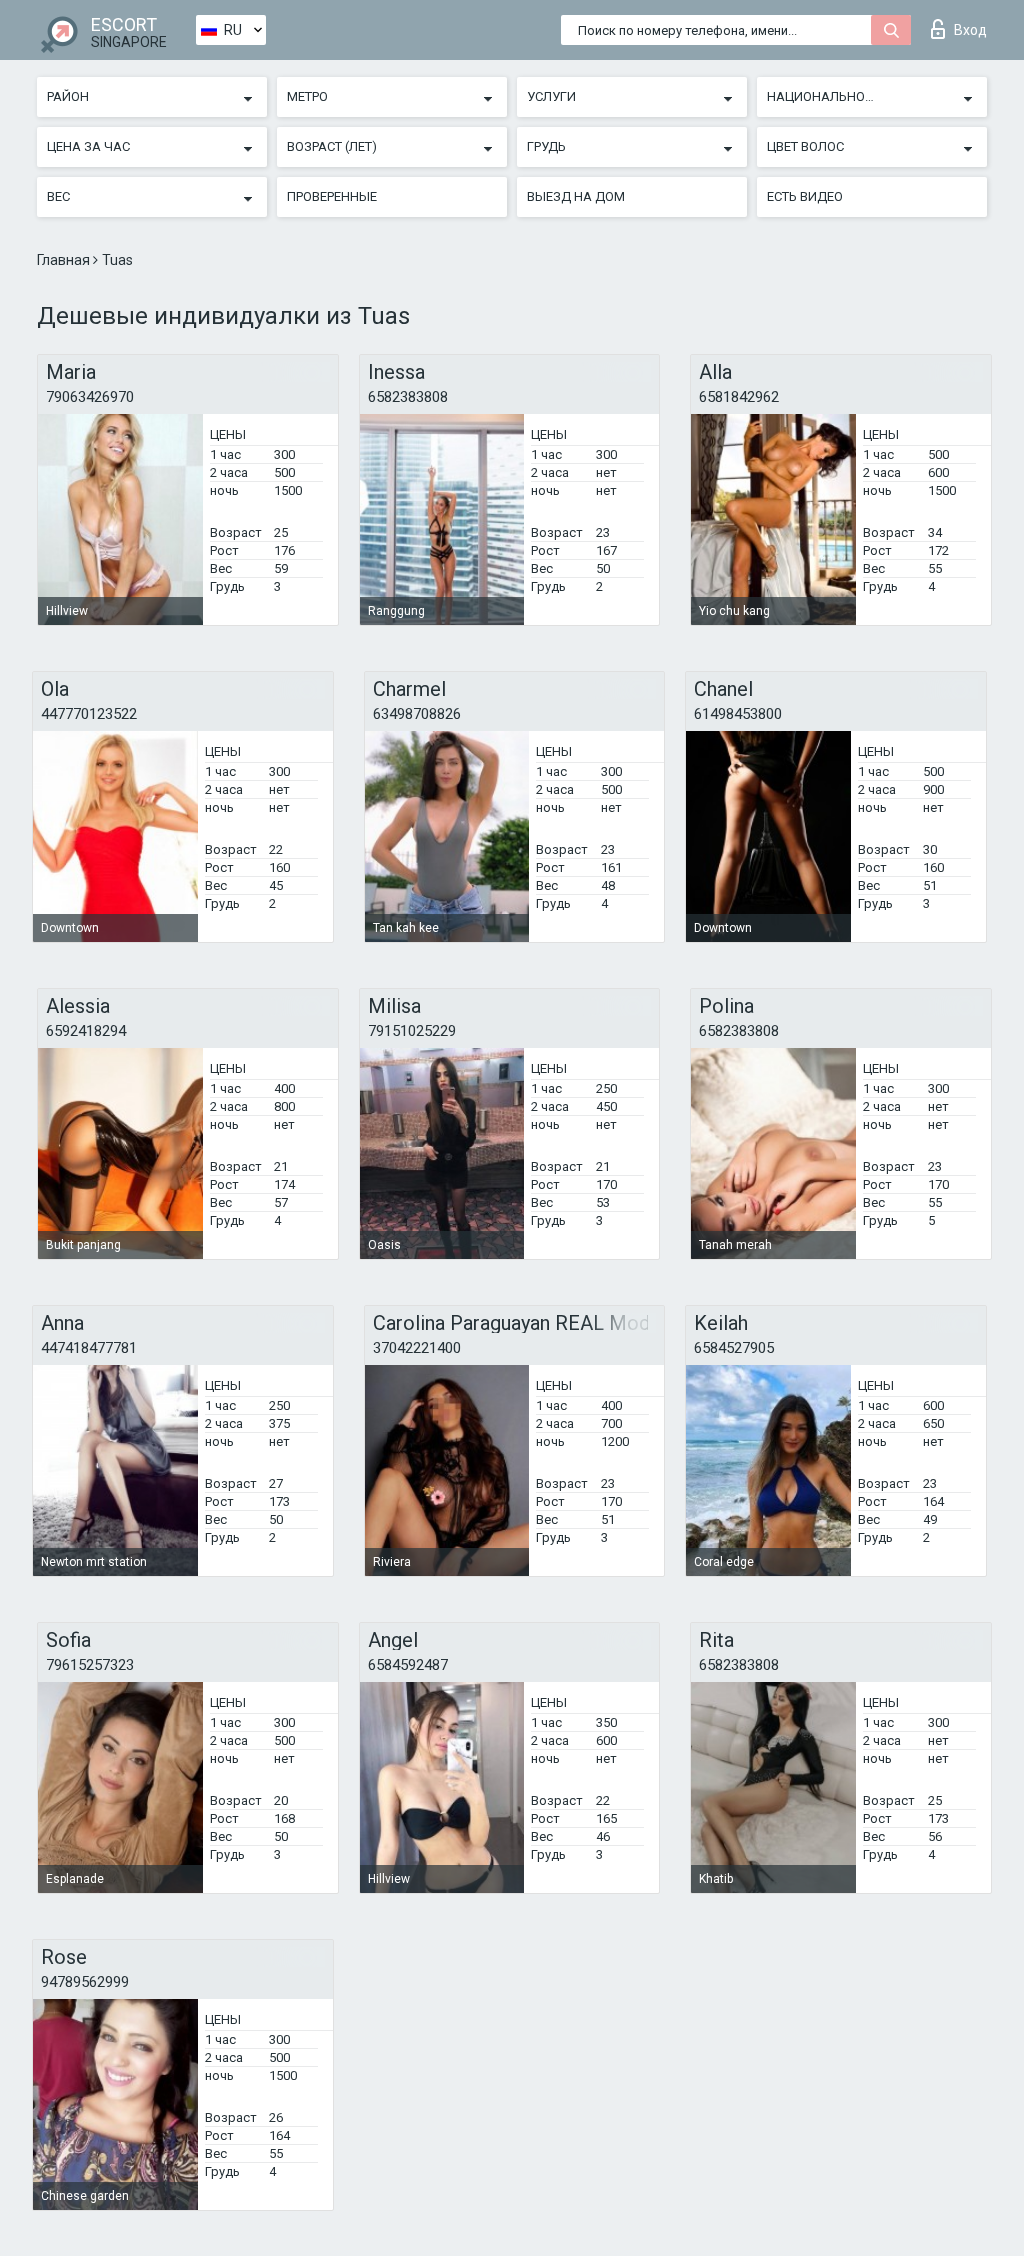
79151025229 (412, 1031)
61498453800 (738, 714)
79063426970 (90, 397)
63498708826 (417, 714)
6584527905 (734, 1348)
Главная (65, 260)
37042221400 (417, 1348)
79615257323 (90, 1665)
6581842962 (739, 397)
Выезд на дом (576, 196)
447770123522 (89, 714)
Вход (970, 30)
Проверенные (332, 196)
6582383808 (408, 397)
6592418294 (86, 1031)
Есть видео (805, 196)
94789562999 (85, 1982)
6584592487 (408, 1665)
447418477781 (89, 1348)
